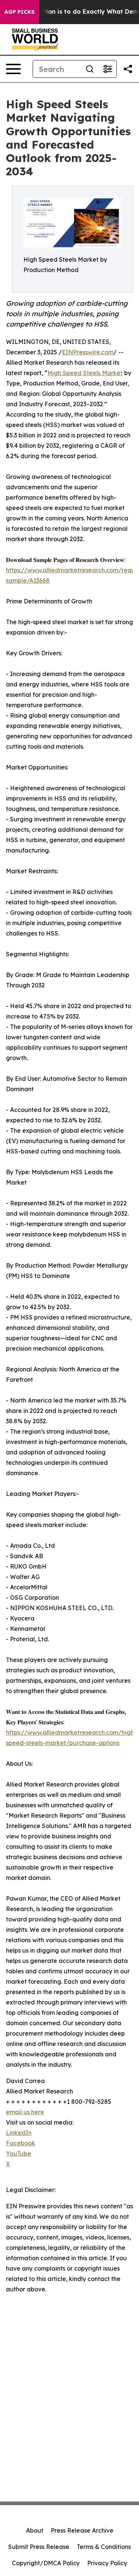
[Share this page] (128, 69)
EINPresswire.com (88, 352)
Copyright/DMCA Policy (46, 2563)
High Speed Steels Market (85, 373)
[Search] (90, 69)
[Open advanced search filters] (107, 69)
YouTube (19, 2153)
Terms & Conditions (104, 2547)
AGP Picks (19, 12)
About (35, 2530)
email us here (25, 2112)
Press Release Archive (82, 2530)
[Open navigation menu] (13, 69)
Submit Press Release (39, 2547)
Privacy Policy (107, 2563)
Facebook (21, 2143)
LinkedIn (19, 2133)
